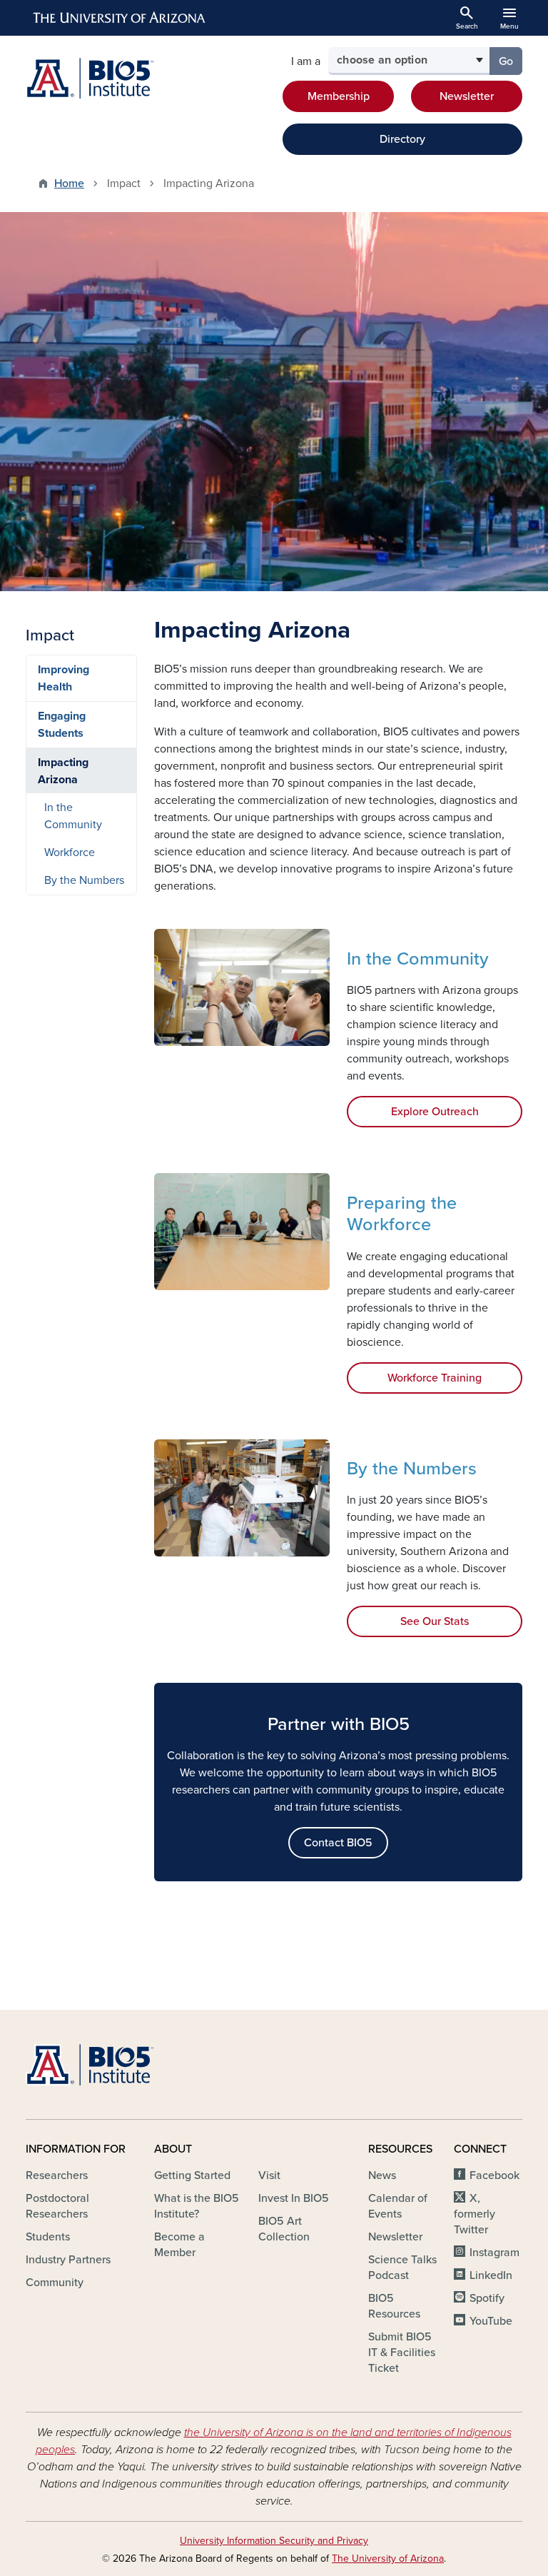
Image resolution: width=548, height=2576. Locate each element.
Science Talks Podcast (402, 2268)
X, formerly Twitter (475, 2214)
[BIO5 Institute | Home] (90, 78)
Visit (269, 2175)
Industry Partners (68, 2260)
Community (55, 2283)
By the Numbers (84, 880)
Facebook (494, 2175)
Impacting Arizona (63, 771)
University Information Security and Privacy (274, 2541)
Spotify (487, 2298)
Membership (339, 96)
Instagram (494, 2253)
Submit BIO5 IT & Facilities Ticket (402, 2353)
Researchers (57, 2175)
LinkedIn (491, 2275)
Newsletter (467, 96)
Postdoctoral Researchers (57, 2206)
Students (48, 2237)
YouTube (491, 2321)
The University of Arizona (388, 2559)
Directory (402, 139)
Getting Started (192, 2175)
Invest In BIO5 (294, 2198)
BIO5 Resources (394, 2306)
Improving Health (64, 678)
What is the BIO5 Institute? (197, 2206)
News (382, 2175)
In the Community (73, 816)
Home (69, 183)
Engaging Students (62, 725)
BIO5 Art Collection (284, 2229)
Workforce (70, 852)
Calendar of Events (398, 2206)
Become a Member (179, 2245)
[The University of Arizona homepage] (120, 18)
